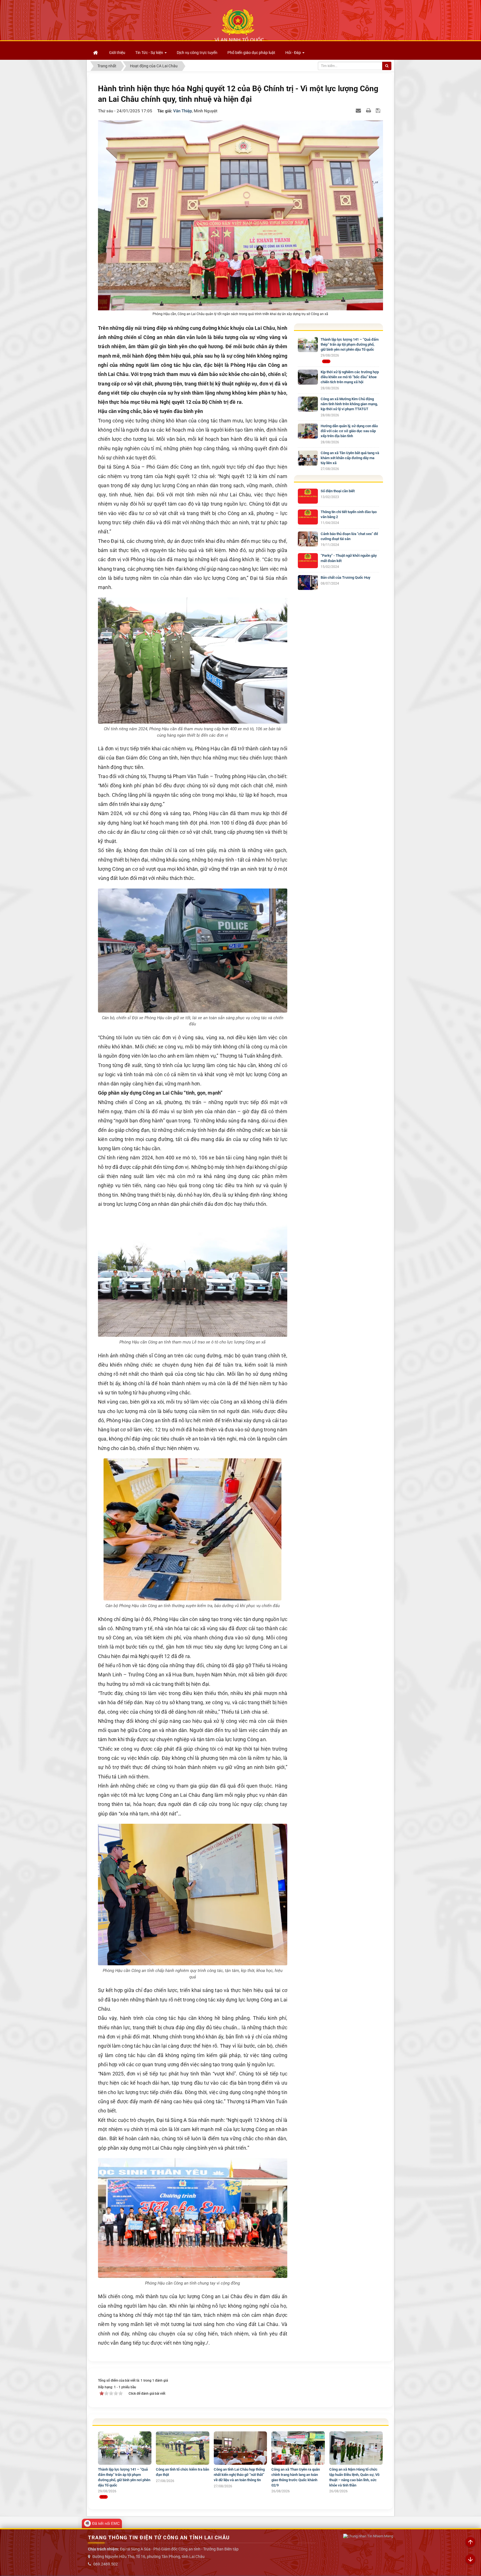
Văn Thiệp (182, 111)
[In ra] (369, 110)
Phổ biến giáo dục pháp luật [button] (251, 53)
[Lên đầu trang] (470, 2542)
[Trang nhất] (96, 53)
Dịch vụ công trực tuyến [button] (197, 53)
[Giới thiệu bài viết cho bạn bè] (359, 110)
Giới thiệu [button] (117, 53)
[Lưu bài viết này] (379, 110)
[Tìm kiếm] (387, 66)
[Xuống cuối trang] (470, 2560)
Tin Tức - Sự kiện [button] (150, 53)
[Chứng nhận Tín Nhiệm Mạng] (368, 2536)
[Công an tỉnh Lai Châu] (239, 25)
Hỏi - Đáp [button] (294, 53)
